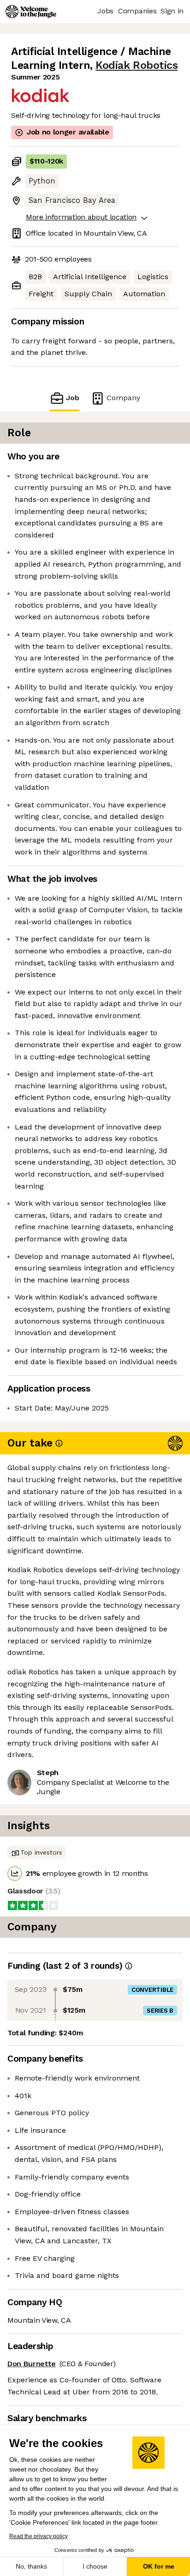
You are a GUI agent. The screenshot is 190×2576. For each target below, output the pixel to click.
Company (123, 398)
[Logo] (31, 12)
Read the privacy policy (39, 2536)
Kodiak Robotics (137, 65)
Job (73, 398)
